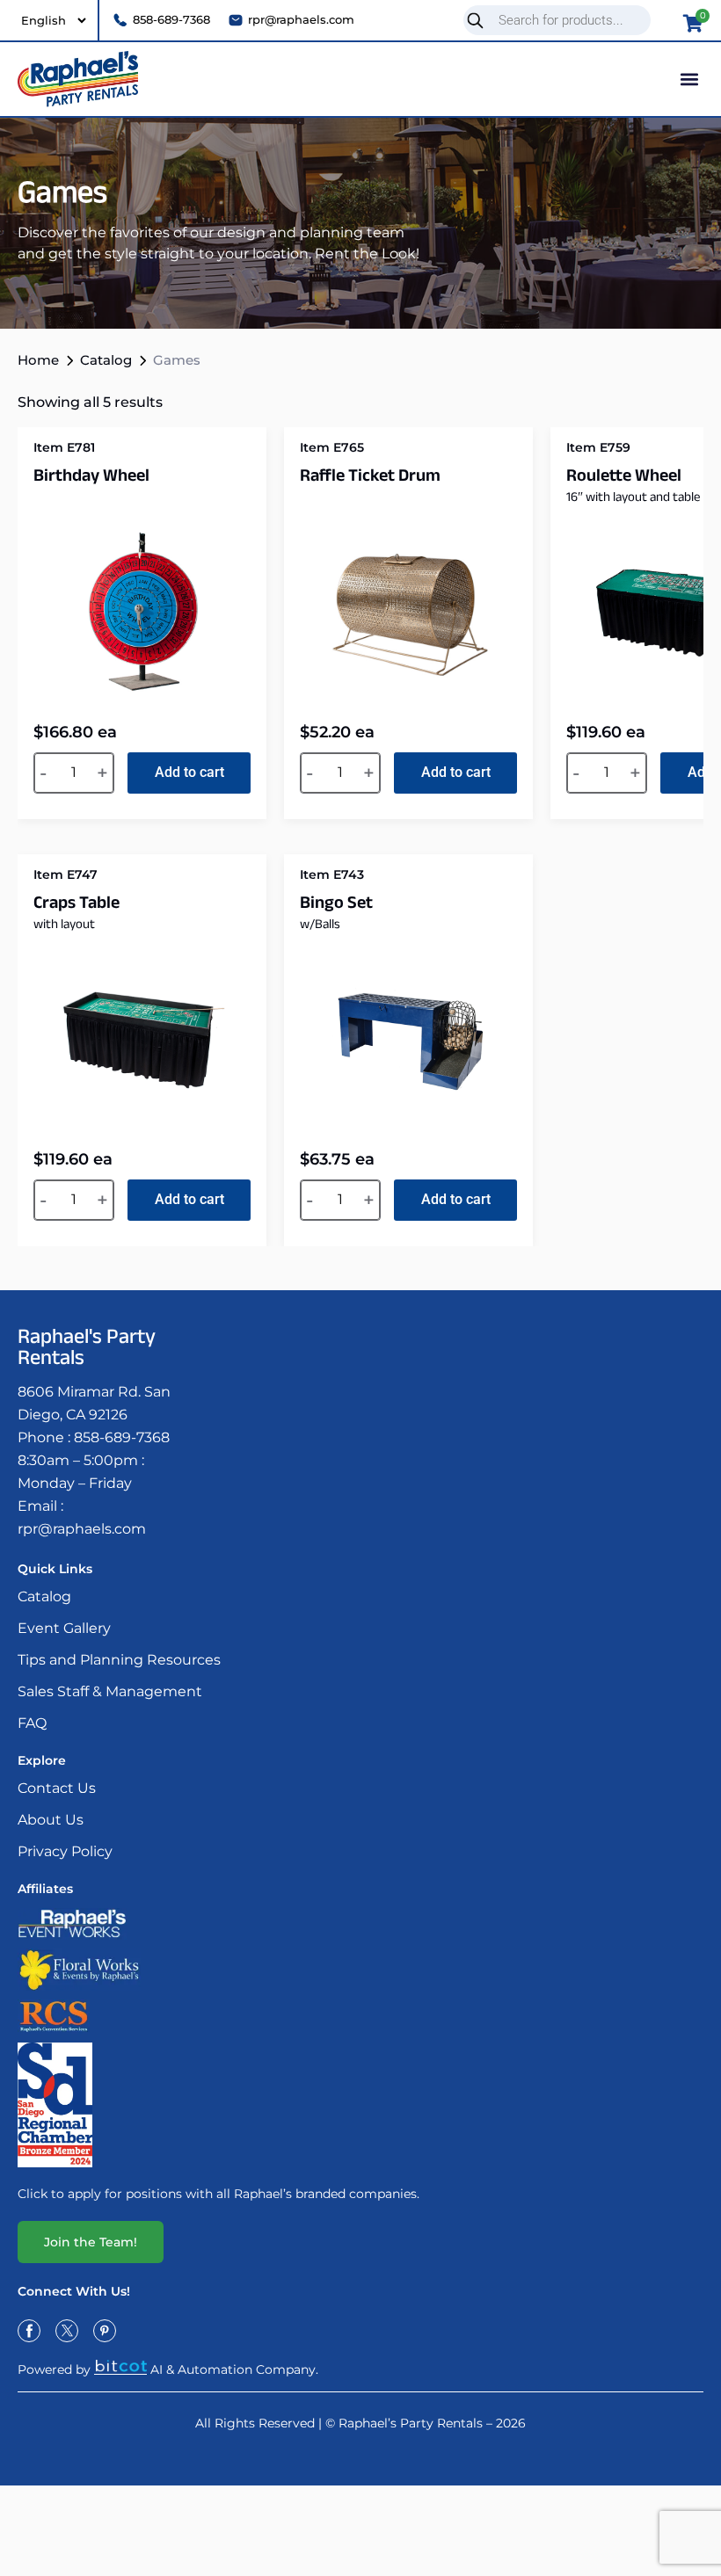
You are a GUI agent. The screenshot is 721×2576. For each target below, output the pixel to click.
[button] (689, 79)
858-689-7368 (122, 1437)
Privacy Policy (65, 1851)
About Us (51, 1820)
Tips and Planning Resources (119, 1660)
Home (38, 360)
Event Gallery (64, 1628)
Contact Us (57, 1788)
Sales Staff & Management (110, 1691)
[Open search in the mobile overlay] (564, 20)
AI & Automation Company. (234, 2369)
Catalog (106, 360)
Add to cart (189, 772)
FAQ (32, 1723)
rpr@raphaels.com (82, 1529)
